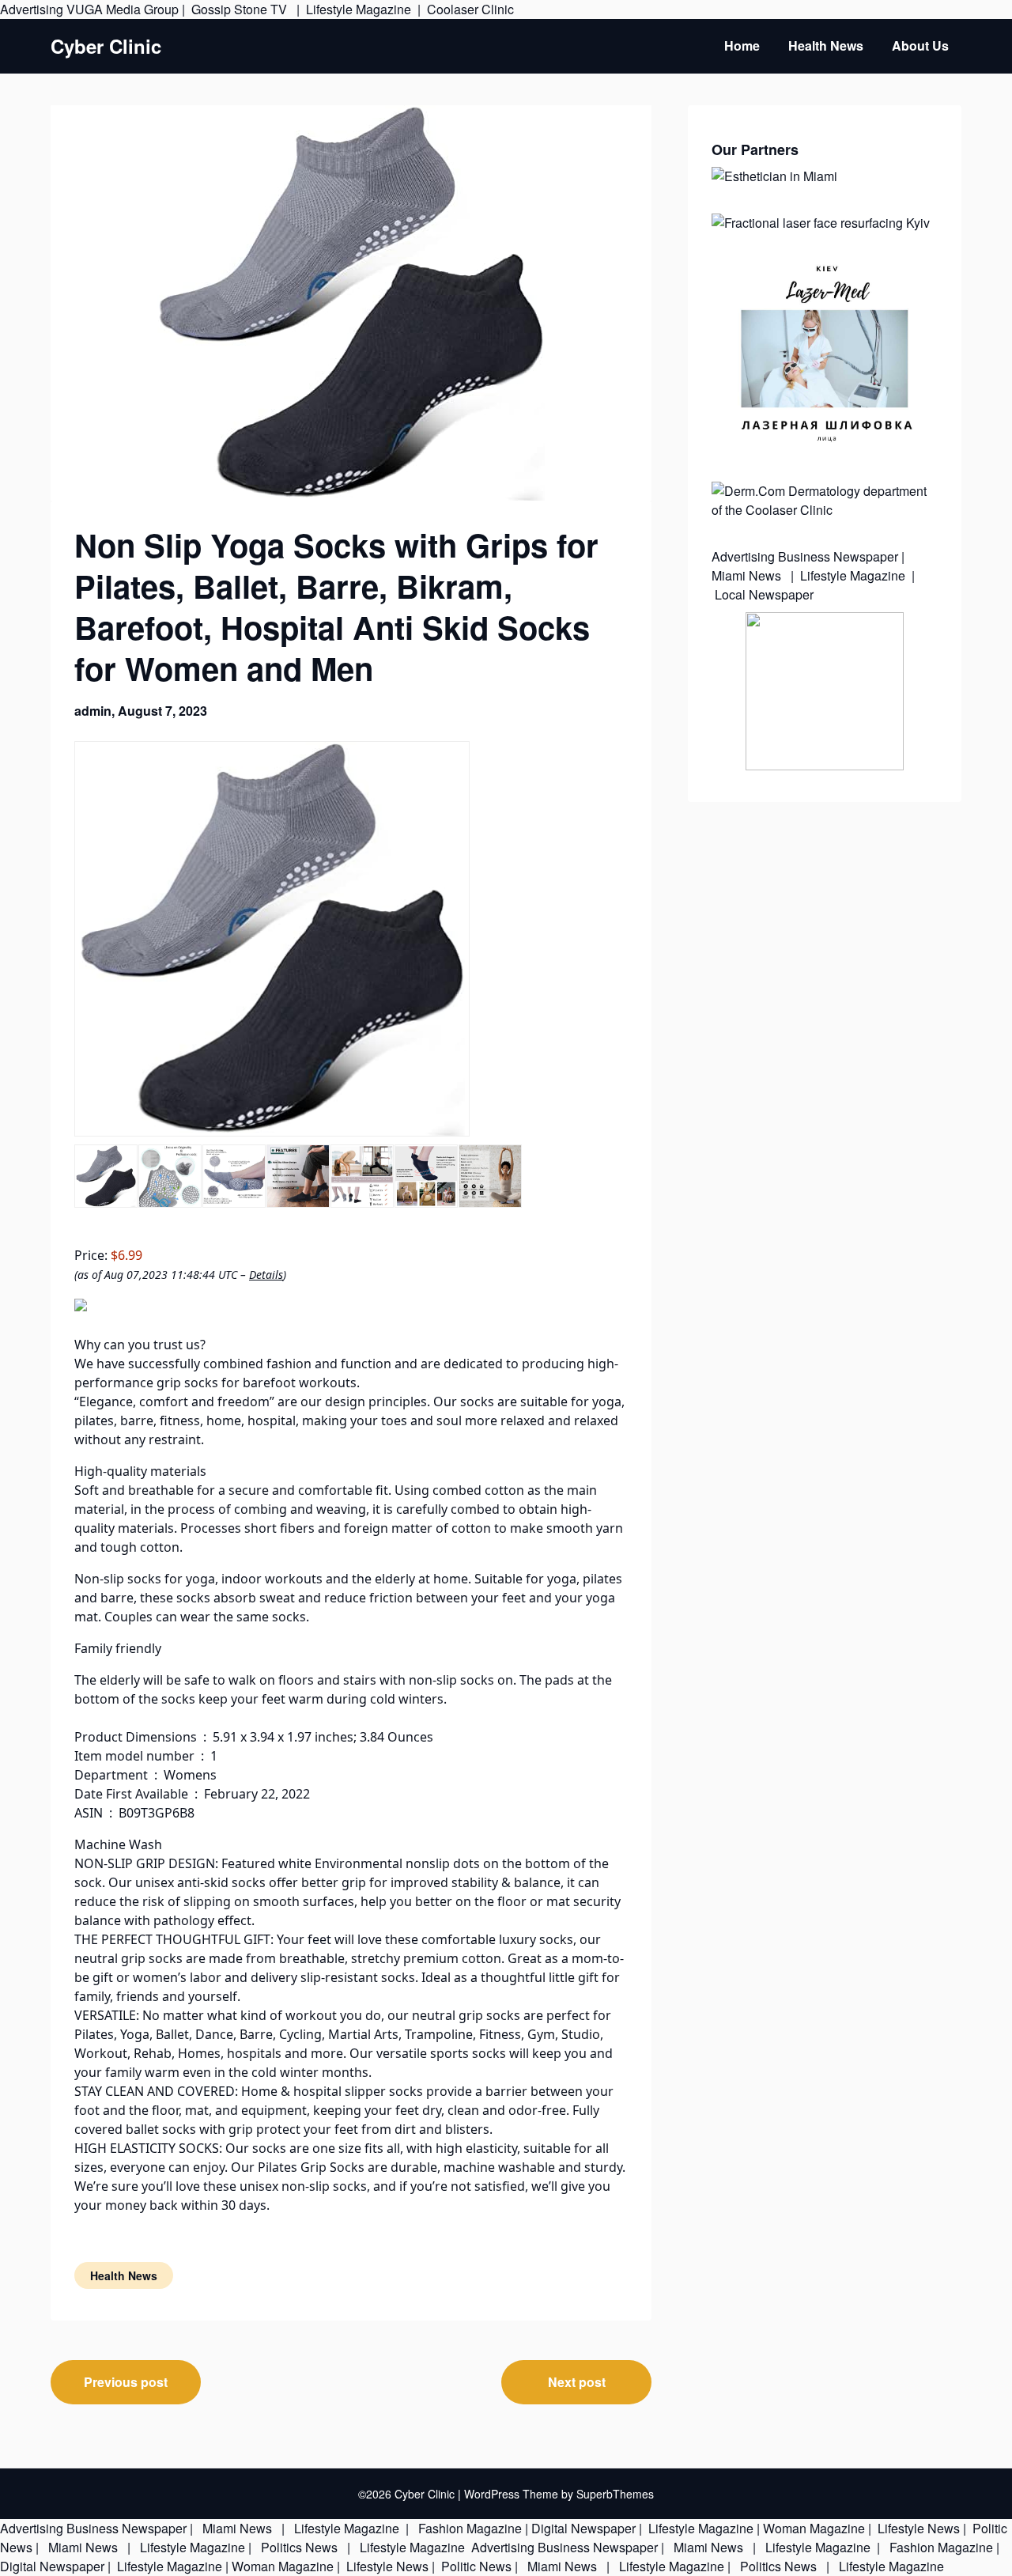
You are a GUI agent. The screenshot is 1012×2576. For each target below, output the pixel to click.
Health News (826, 45)
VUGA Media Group (123, 9)
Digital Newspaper (583, 2528)
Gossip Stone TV (241, 9)
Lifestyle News (917, 2528)
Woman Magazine (814, 2528)
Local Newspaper (764, 594)
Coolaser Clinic (470, 9)
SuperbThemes (615, 2494)
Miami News (748, 575)
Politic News (475, 2566)
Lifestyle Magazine (359, 9)
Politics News (299, 2547)
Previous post (126, 2382)
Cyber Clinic (106, 46)
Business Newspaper (838, 556)
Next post (577, 2382)
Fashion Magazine (470, 2528)
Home (742, 45)
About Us (920, 45)
